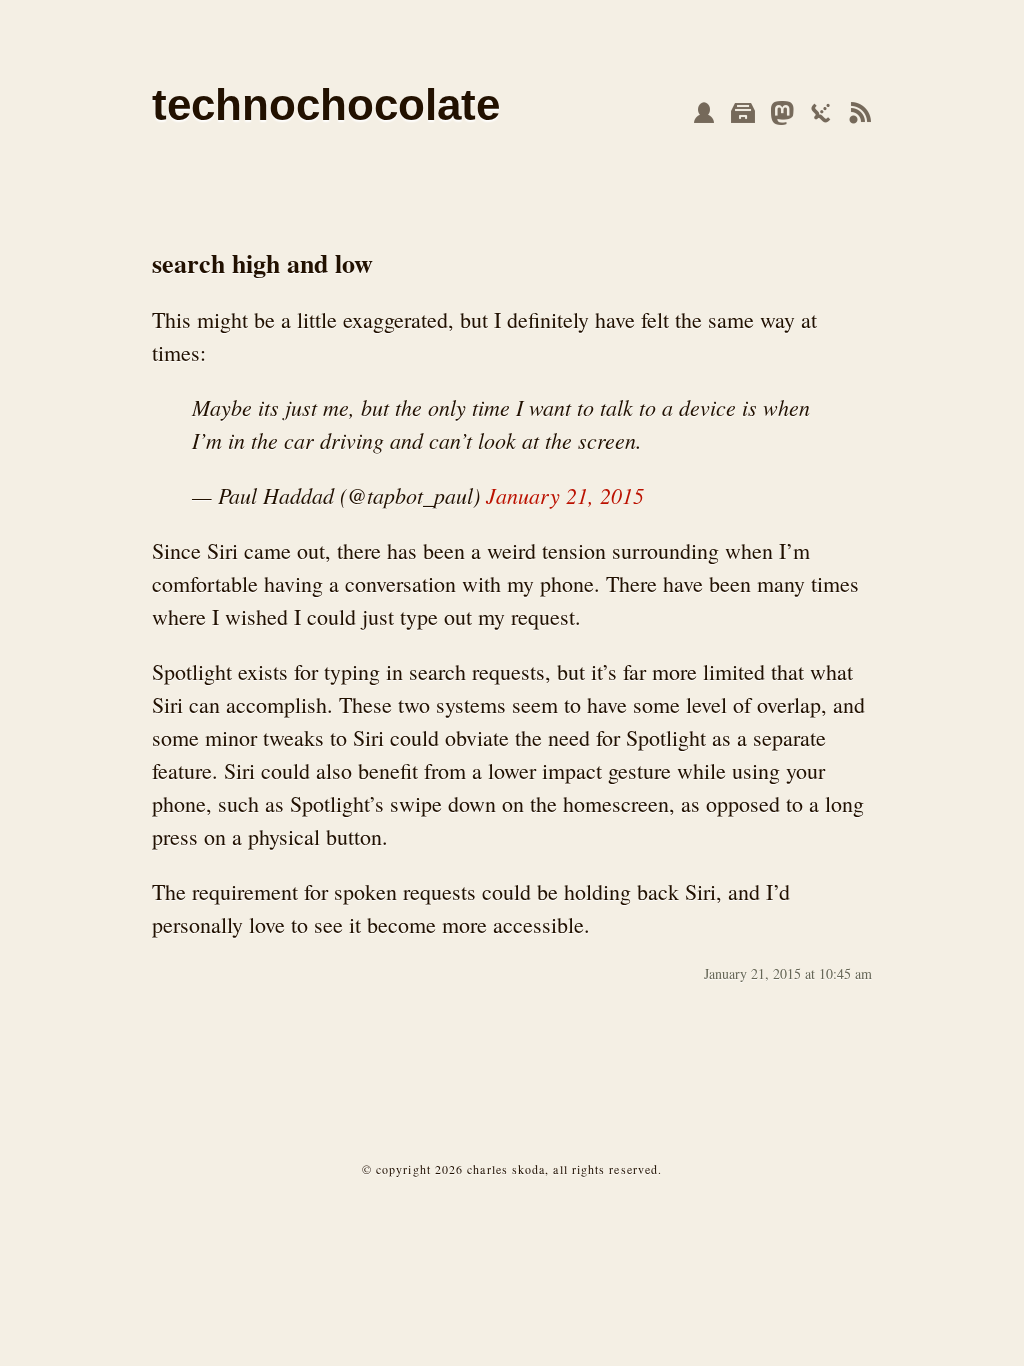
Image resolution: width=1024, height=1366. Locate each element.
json (821, 113)
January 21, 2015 (565, 495)
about (704, 113)
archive (743, 113)
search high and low (262, 263)
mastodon (782, 113)
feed (860, 113)
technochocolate (326, 104)
